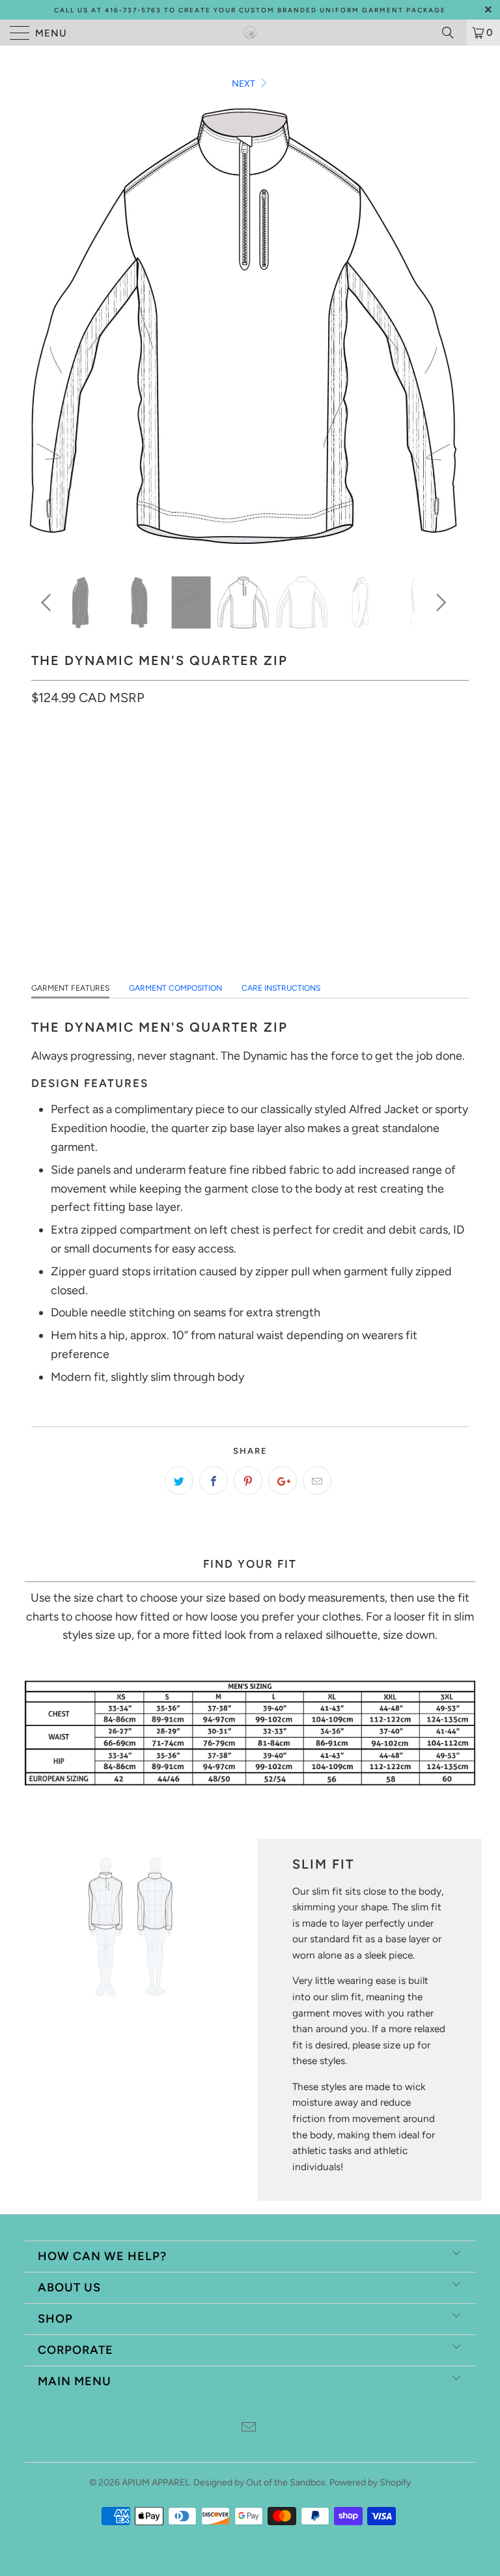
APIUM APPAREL (156, 2483)
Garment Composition (175, 988)
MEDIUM (102, 756)
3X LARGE (320, 756)
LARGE (152, 756)
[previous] (48, 602)
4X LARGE (380, 756)
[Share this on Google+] (283, 1480)
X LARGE (203, 756)
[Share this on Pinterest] (248, 1480)
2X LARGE (260, 756)
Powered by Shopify (370, 2483)
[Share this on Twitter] (179, 1480)
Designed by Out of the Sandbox (259, 2483)
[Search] (452, 33)
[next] (439, 602)
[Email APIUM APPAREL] (249, 2428)
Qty (40, 856)
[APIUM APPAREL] (250, 33)
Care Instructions (281, 988)
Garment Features (70, 988)
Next (244, 84)
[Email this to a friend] (317, 1480)
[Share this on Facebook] (214, 1480)
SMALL (52, 756)
